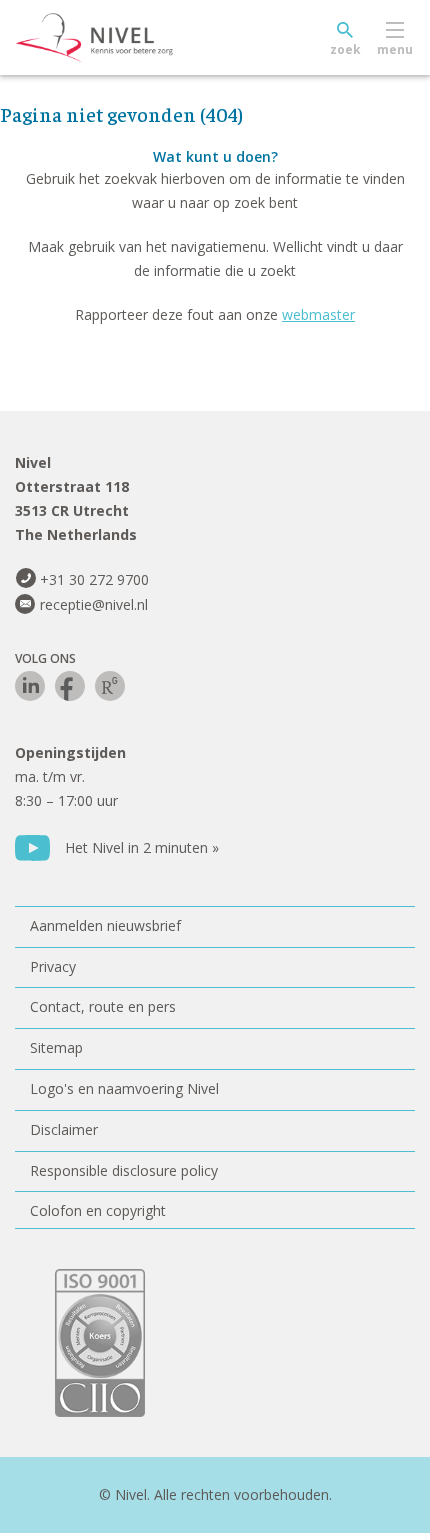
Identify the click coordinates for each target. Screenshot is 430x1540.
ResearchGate (110, 686)
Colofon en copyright (98, 1210)
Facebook (70, 686)
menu (395, 49)
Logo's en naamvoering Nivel (124, 1088)
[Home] (140, 38)
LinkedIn (30, 686)
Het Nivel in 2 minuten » (142, 847)
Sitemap (56, 1047)
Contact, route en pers (103, 1006)
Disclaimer (64, 1129)
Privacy (53, 966)
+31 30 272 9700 (94, 579)
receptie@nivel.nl (94, 604)
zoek (345, 49)
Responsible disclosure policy (124, 1170)
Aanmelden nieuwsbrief (105, 925)
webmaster (318, 314)
